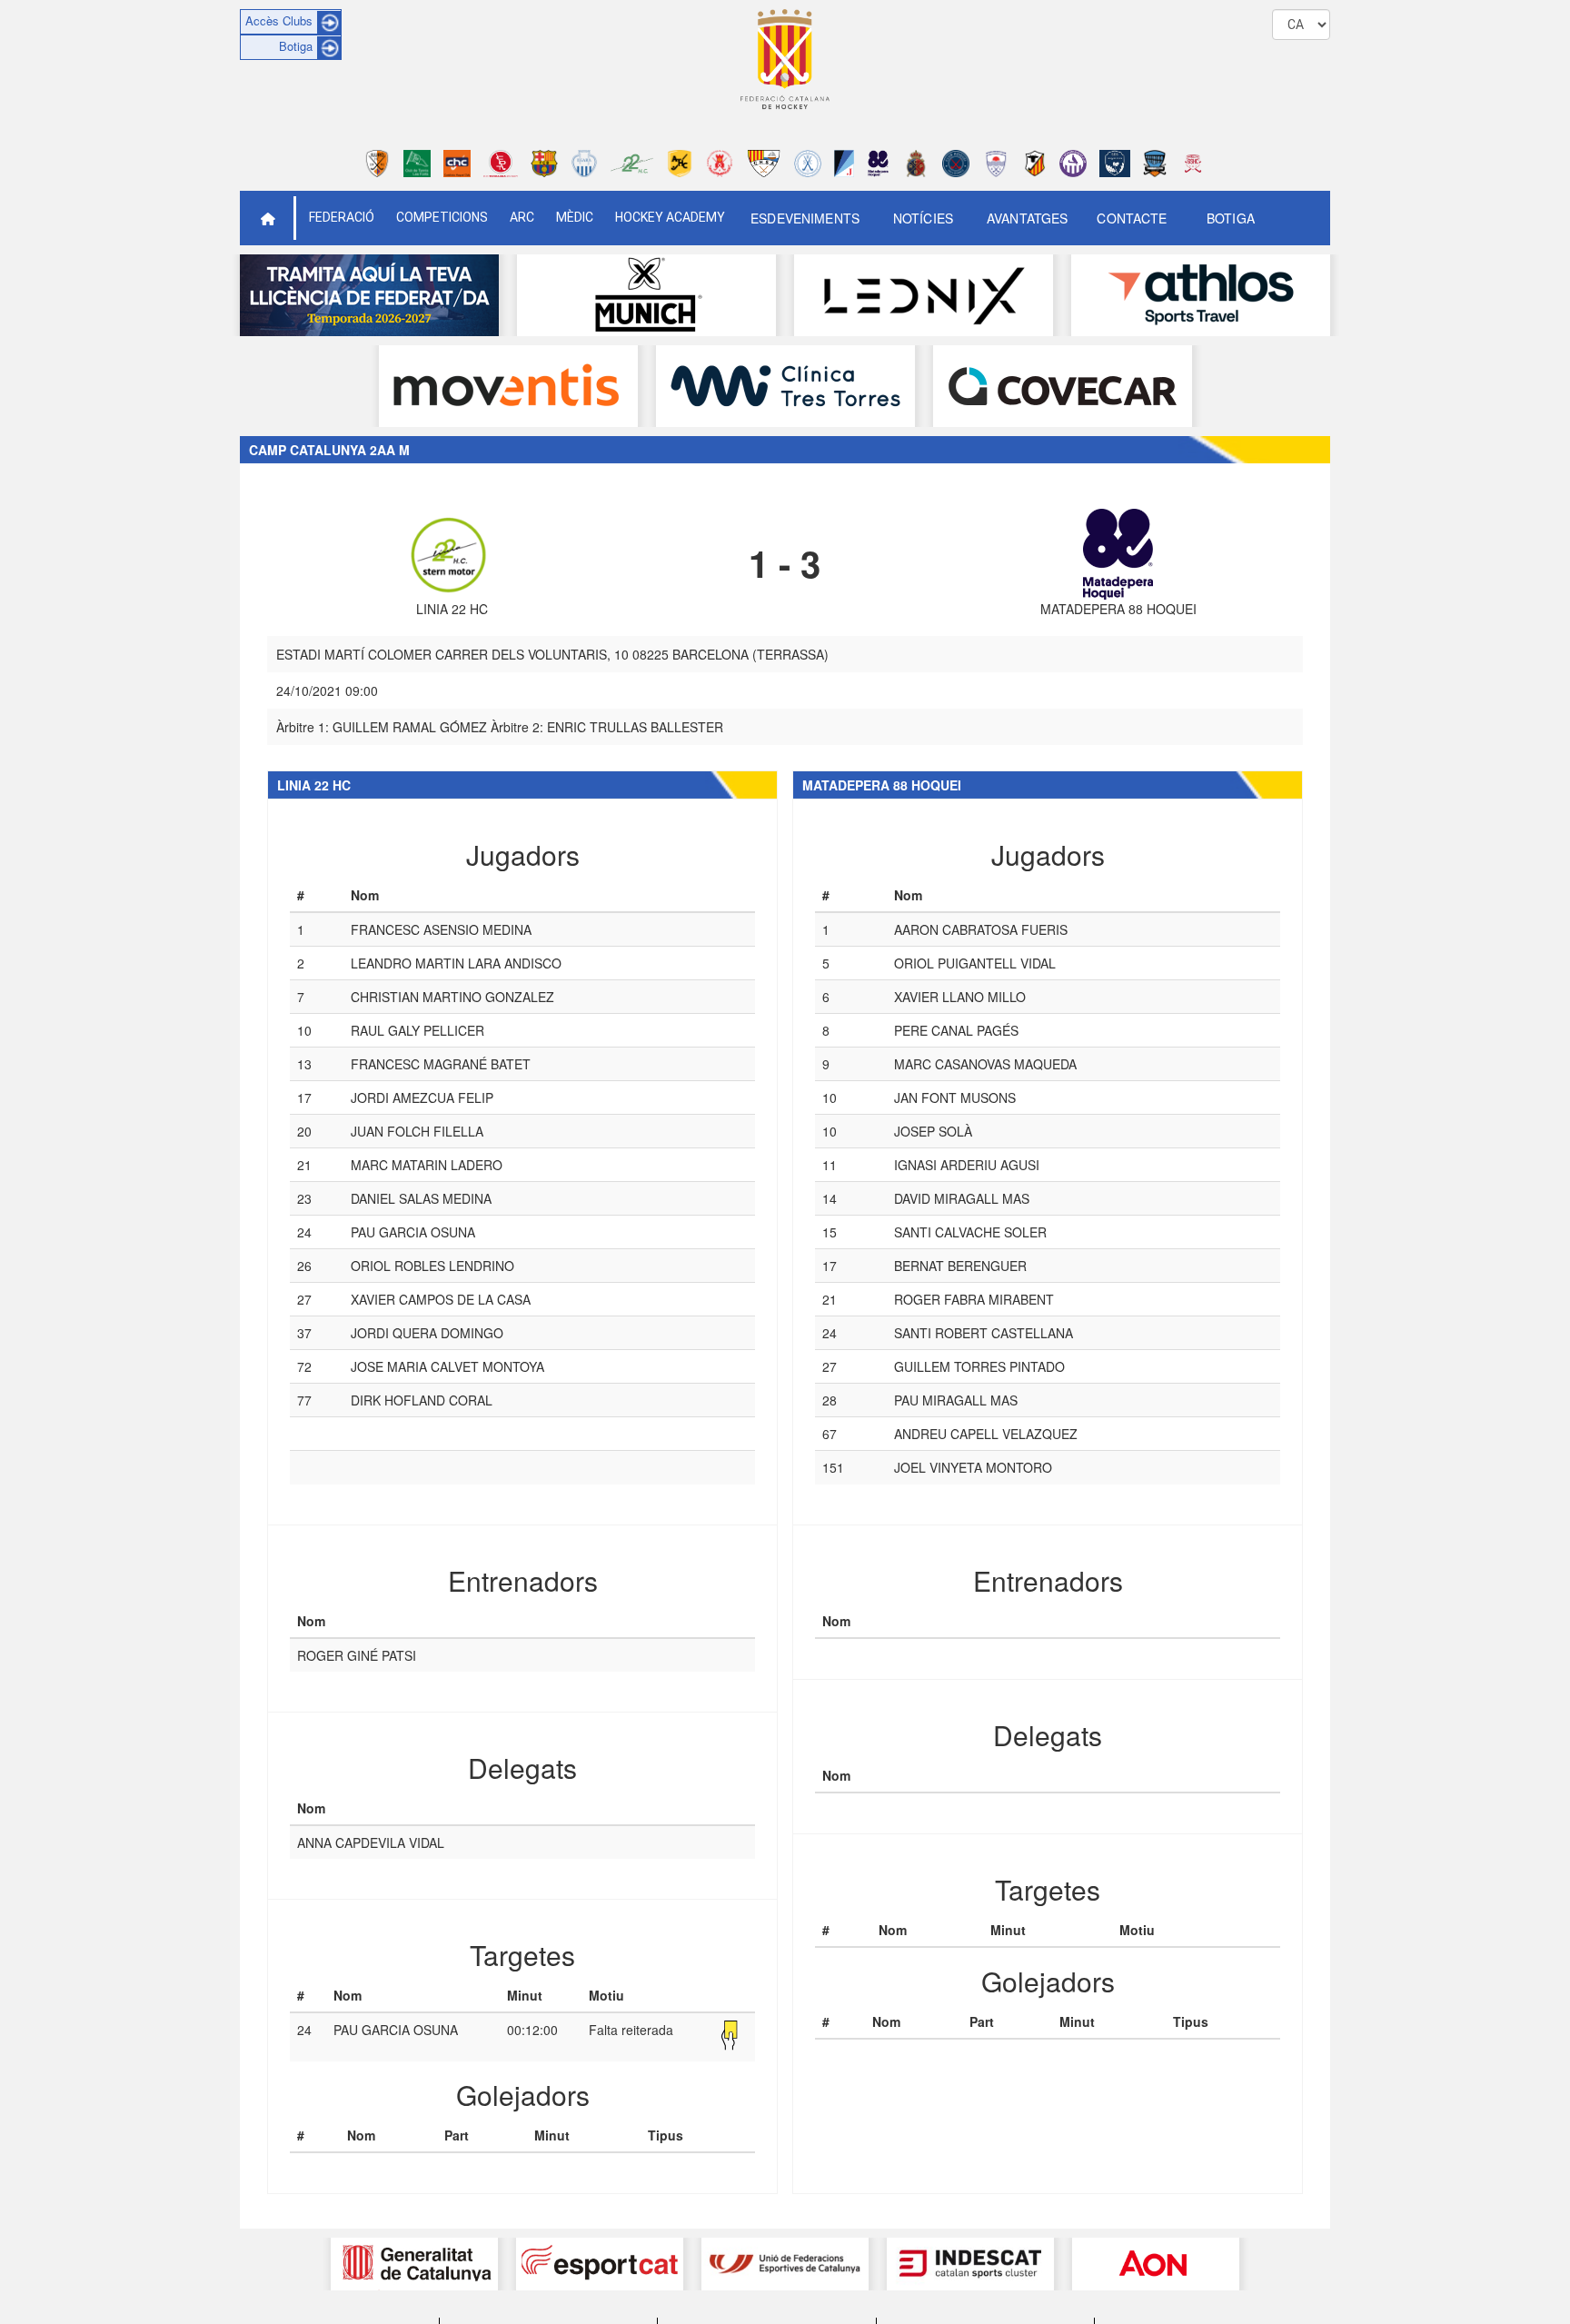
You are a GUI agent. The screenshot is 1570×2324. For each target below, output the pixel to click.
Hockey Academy (670, 217)
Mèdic (575, 217)
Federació (342, 217)
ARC (522, 217)
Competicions (442, 217)
